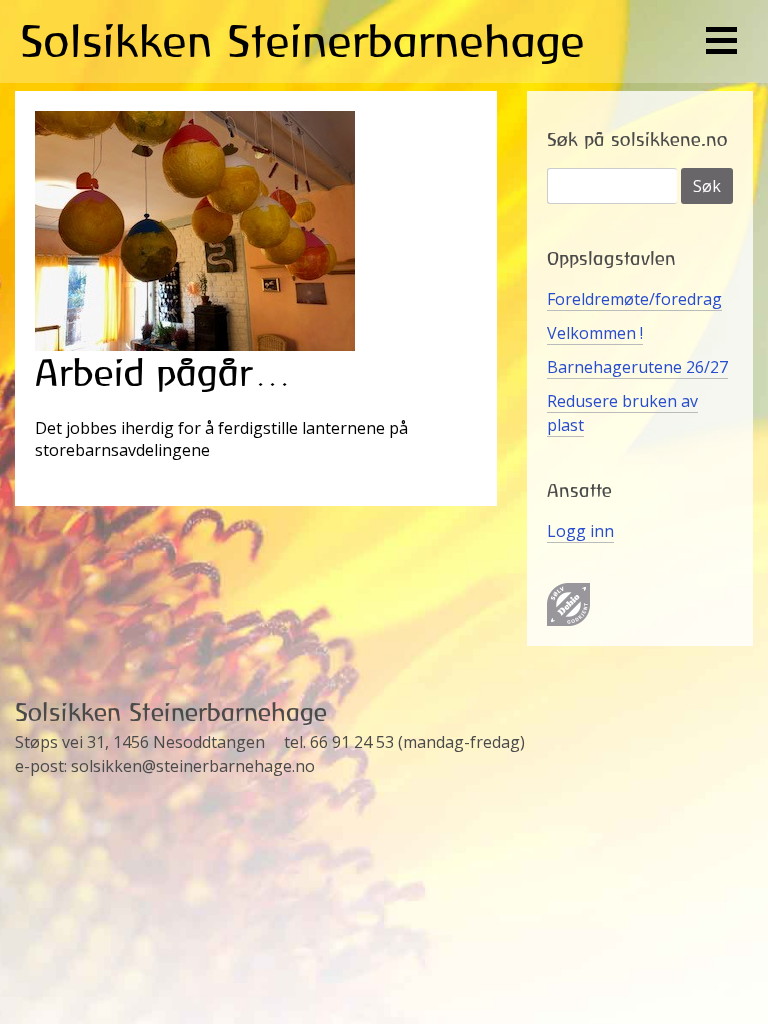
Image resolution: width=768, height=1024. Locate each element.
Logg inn (580, 531)
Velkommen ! (595, 333)
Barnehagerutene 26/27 (637, 367)
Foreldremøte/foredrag (634, 299)
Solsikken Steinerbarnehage (302, 41)
